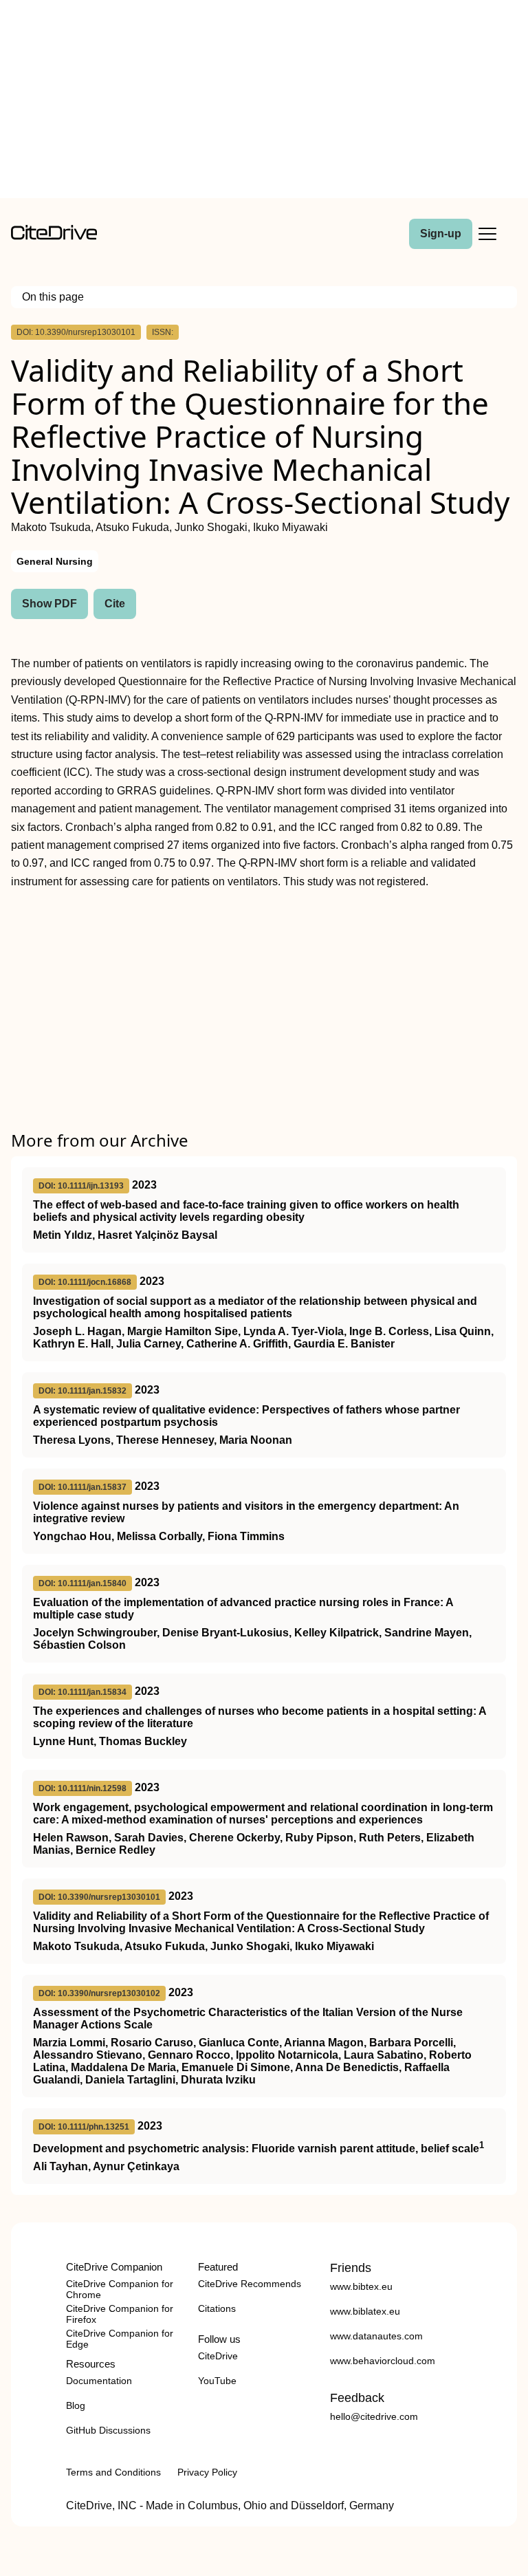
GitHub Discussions (108, 2430)
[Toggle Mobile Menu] (487, 234)
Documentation (99, 2381)
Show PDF (49, 604)
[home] (54, 236)
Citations (217, 2308)
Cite (115, 604)
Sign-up (441, 234)
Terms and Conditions (113, 2472)
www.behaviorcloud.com (383, 2361)
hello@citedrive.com (374, 2416)
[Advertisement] (264, 102)
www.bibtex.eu (361, 2286)
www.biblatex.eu (365, 2311)
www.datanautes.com (376, 2336)
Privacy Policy (207, 2472)
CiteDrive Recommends (250, 2284)
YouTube (217, 2381)
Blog (76, 2405)
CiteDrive (218, 2356)
